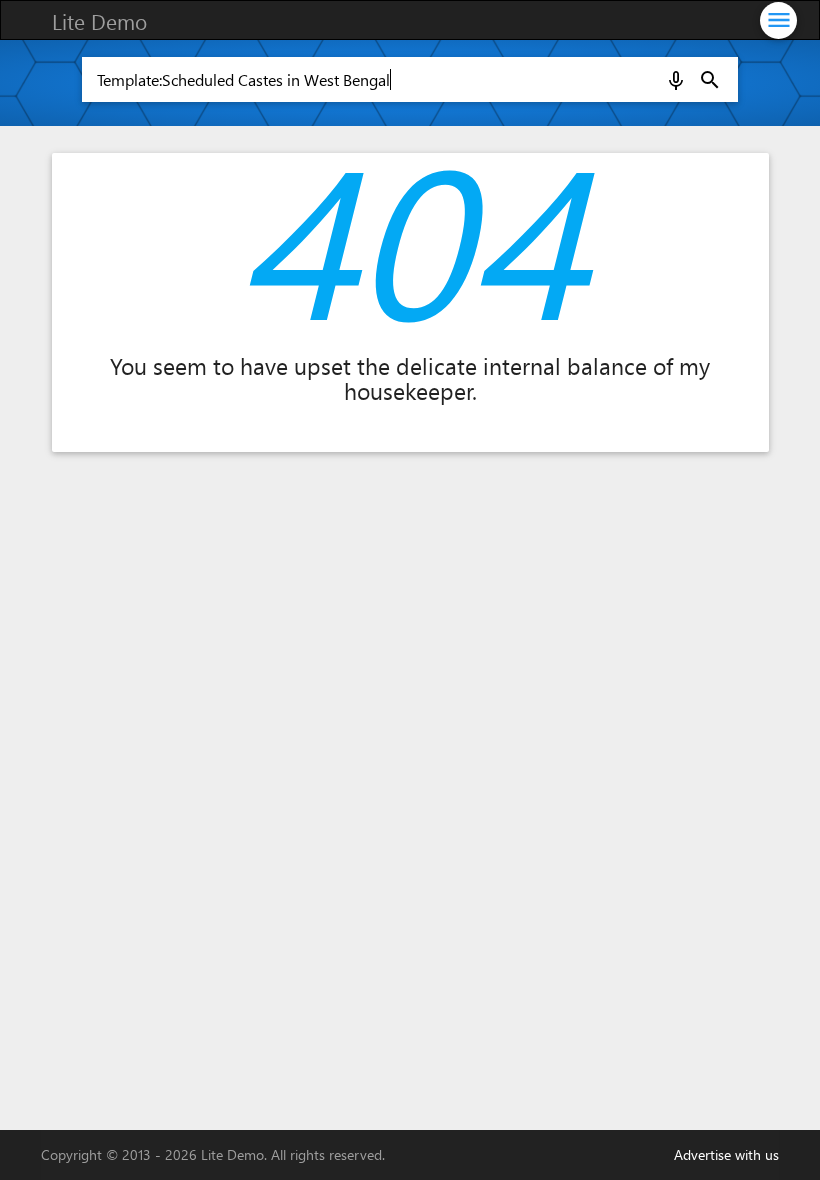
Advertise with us (726, 1154)
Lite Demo (99, 21)
